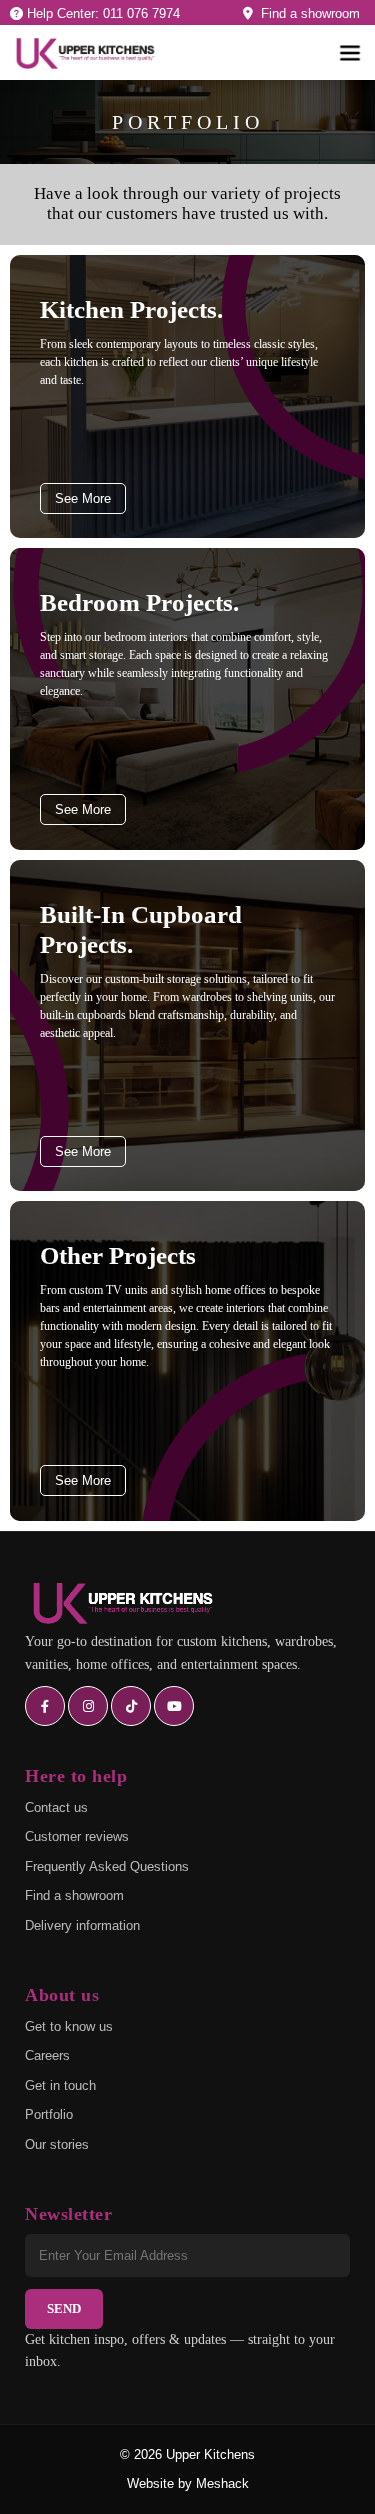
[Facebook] (45, 1706)
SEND (64, 2308)
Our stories (57, 2144)
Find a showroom (306, 13)
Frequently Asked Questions (107, 1866)
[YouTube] (174, 1706)
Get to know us (69, 2026)
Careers (47, 2055)
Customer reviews (77, 1836)
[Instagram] (88, 1706)
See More (83, 498)
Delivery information (82, 1925)
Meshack (222, 2483)
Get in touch (60, 2085)
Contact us (56, 1807)
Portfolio (49, 2114)
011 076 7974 (141, 13)
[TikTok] (131, 1706)
